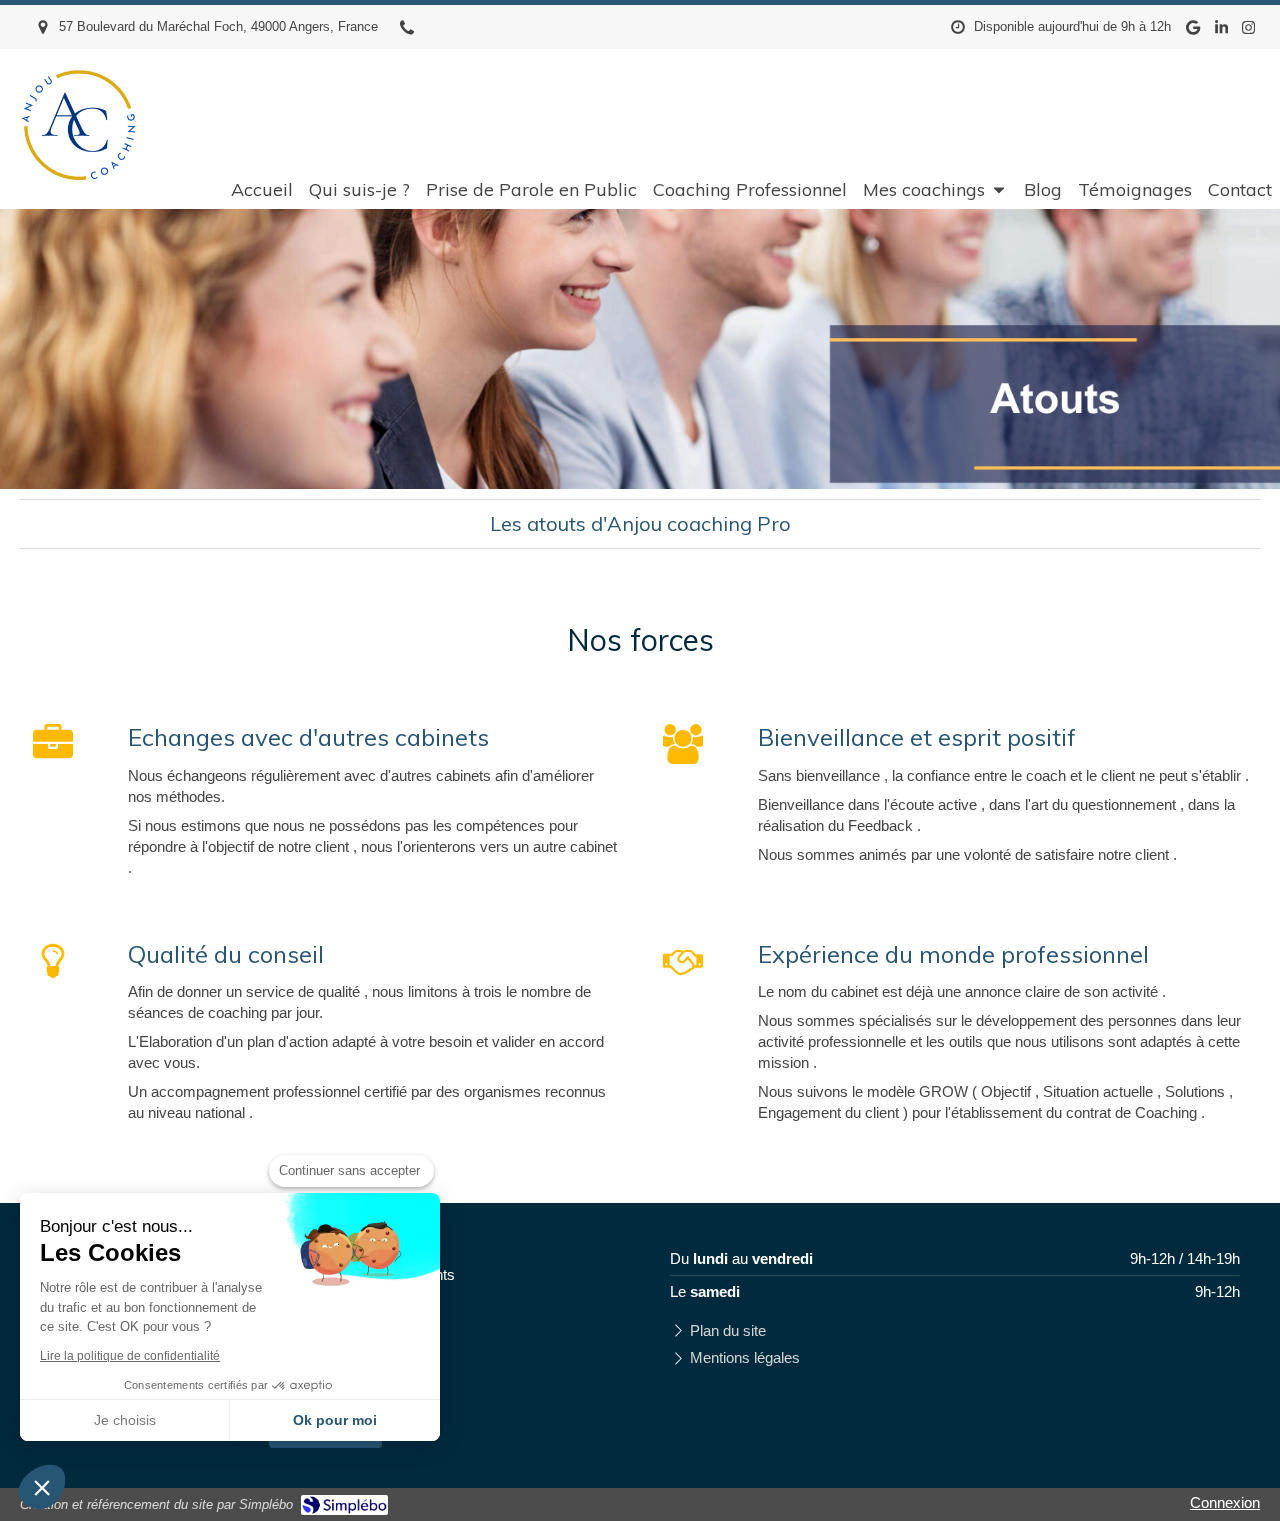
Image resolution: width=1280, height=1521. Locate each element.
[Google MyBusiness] (1193, 31)
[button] (42, 1487)
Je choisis (125, 1420)
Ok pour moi (335, 1420)
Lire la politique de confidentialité (130, 1356)
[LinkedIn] (1221, 31)
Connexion (1225, 1502)
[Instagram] (1248, 31)
